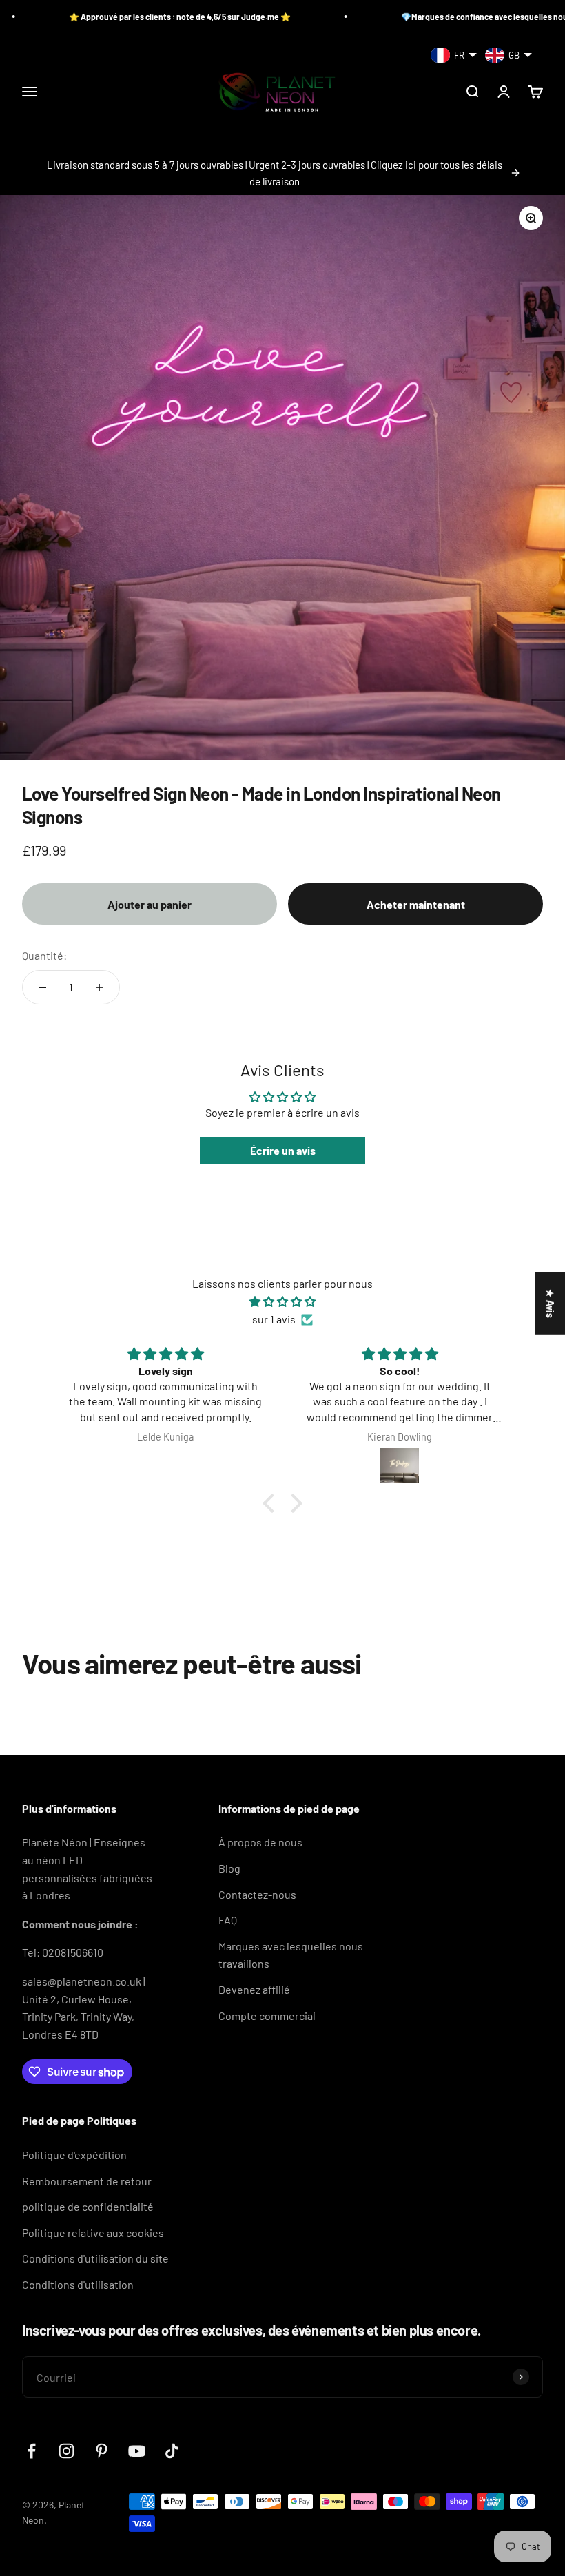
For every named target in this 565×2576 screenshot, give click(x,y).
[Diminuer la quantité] (43, 987)
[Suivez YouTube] (137, 2451)
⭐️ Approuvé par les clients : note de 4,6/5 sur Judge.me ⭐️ (121, 17)
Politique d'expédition (74, 2155)
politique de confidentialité (88, 2206)
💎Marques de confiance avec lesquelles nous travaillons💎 (453, 17)
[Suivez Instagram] (66, 2451)
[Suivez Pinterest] (102, 2451)
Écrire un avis (283, 1150)
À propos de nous (260, 1842)
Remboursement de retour (87, 2181)
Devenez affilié (254, 1989)
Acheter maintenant (416, 904)
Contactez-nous (257, 1894)
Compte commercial (267, 2016)
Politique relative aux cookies (93, 2233)
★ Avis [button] (550, 1303)
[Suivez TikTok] (172, 2451)
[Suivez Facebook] (31, 2451)
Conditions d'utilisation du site (95, 2258)
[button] (272, 1503)
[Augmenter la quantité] (99, 987)
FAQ (228, 1920)
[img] (282, 1302)
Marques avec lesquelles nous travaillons (291, 1955)
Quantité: (44, 955)
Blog (229, 1868)
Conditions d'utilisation (78, 2284)
